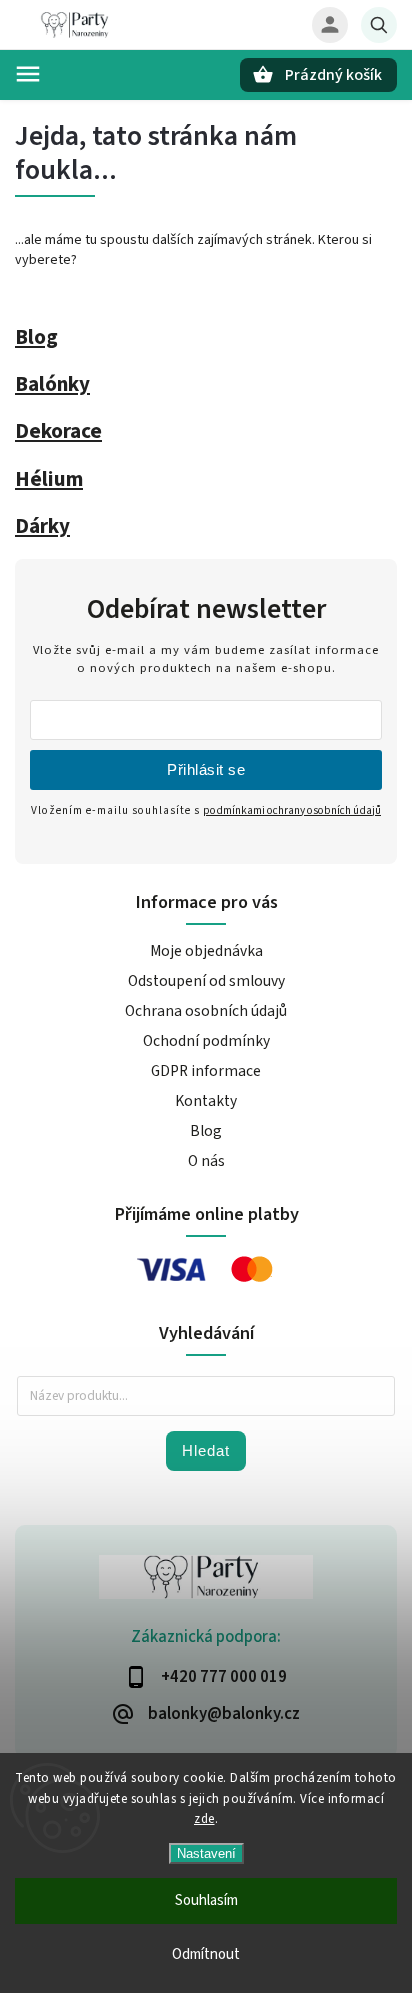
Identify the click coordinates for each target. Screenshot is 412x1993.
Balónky (52, 384)
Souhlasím (206, 1900)
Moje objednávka (206, 951)
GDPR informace (206, 1071)
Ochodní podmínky (206, 1041)
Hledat (206, 1450)
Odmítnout (206, 1954)
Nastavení (206, 1853)
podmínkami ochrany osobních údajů (292, 810)
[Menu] (28, 74)
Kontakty (206, 1101)
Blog (36, 337)
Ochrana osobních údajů (206, 1011)
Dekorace (58, 431)
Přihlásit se (206, 769)
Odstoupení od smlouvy (206, 981)
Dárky (42, 526)
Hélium (49, 479)
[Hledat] (379, 25)
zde (204, 1819)
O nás (206, 1161)
